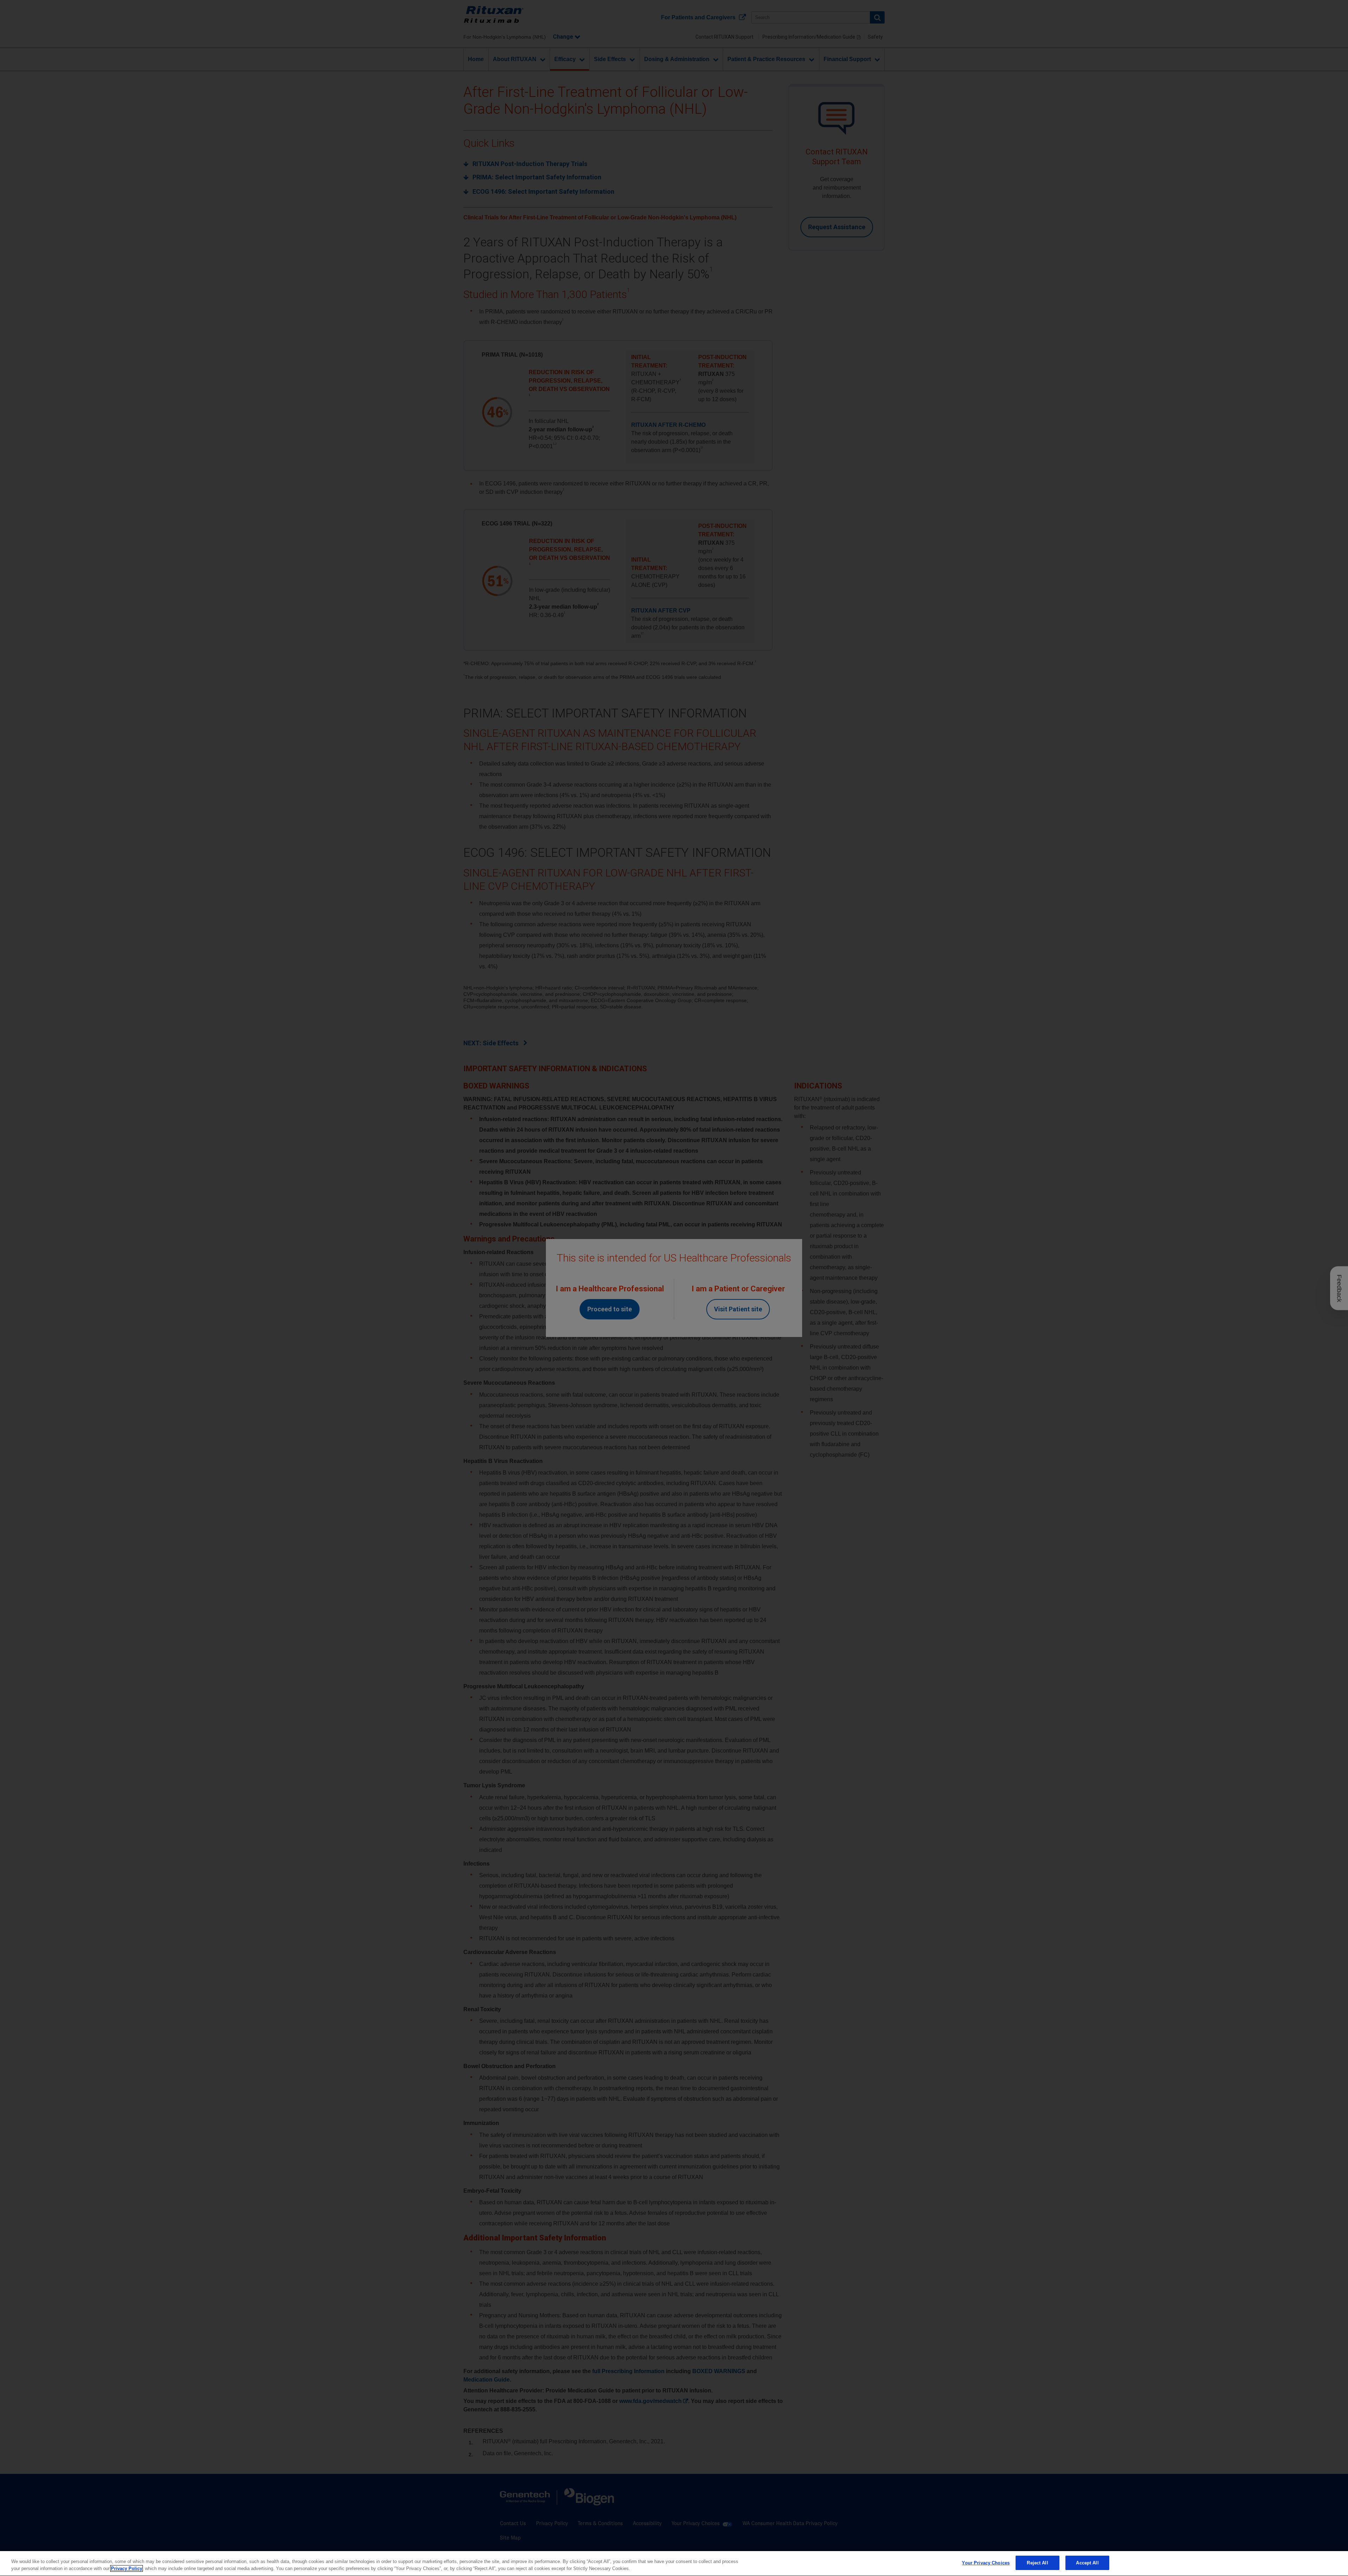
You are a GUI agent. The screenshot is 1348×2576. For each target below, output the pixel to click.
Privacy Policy (127, 2568)
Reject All (1037, 2563)
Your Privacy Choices (986, 2563)
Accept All (1087, 2563)
